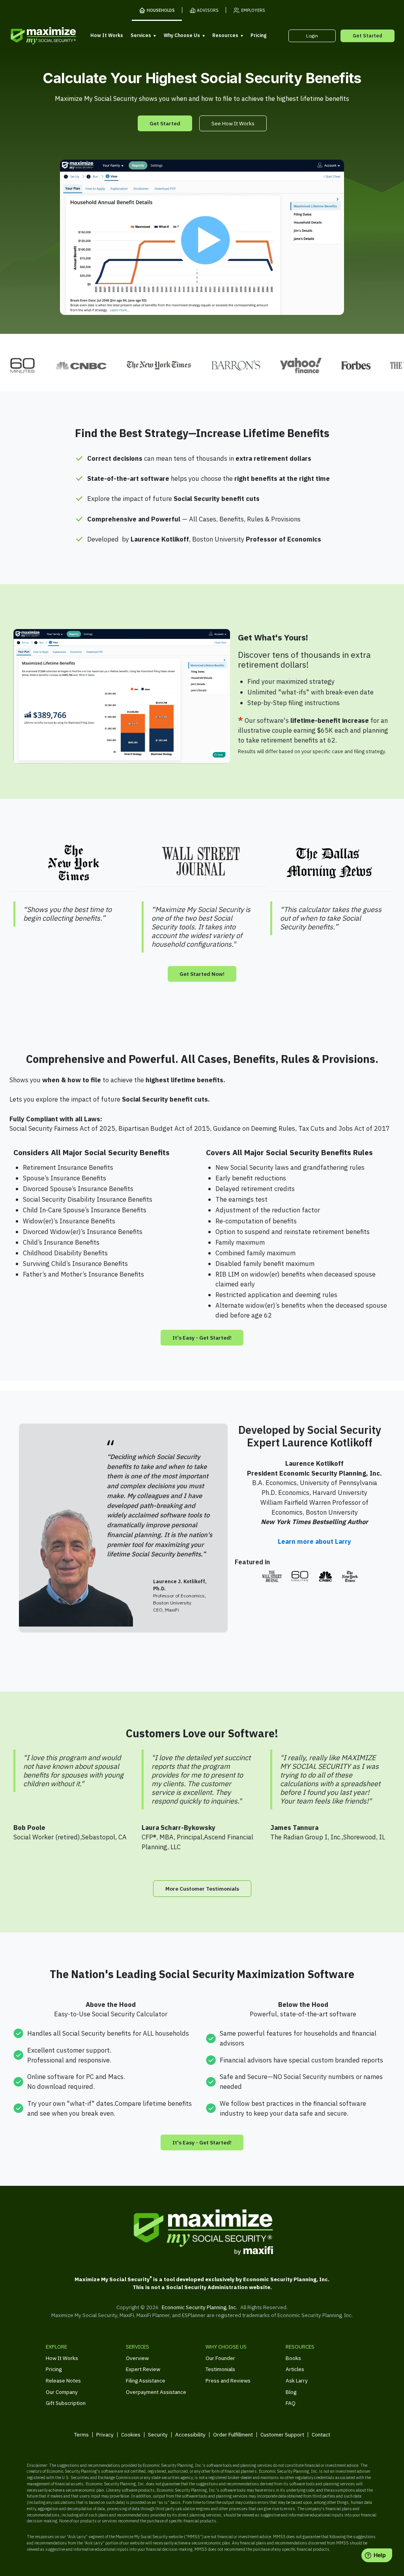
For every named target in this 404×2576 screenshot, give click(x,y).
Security (158, 2435)
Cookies (131, 2435)
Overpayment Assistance (156, 2392)
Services (141, 35)
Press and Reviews (228, 2381)
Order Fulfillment (233, 2435)
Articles (295, 2369)
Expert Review (143, 2369)
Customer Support (282, 2435)
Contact (321, 2435)
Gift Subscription (66, 2403)
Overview (137, 2358)
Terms (81, 2435)
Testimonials (220, 2369)
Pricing (258, 35)
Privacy (105, 2435)
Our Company (62, 2392)
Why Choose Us (182, 35)
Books (293, 2358)
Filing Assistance (146, 2381)
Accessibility (190, 2435)
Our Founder (220, 2358)
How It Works (107, 35)
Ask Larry (297, 2381)
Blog (291, 2392)
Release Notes (63, 2381)
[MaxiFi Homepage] (31, 36)
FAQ (291, 2403)
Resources (225, 35)
